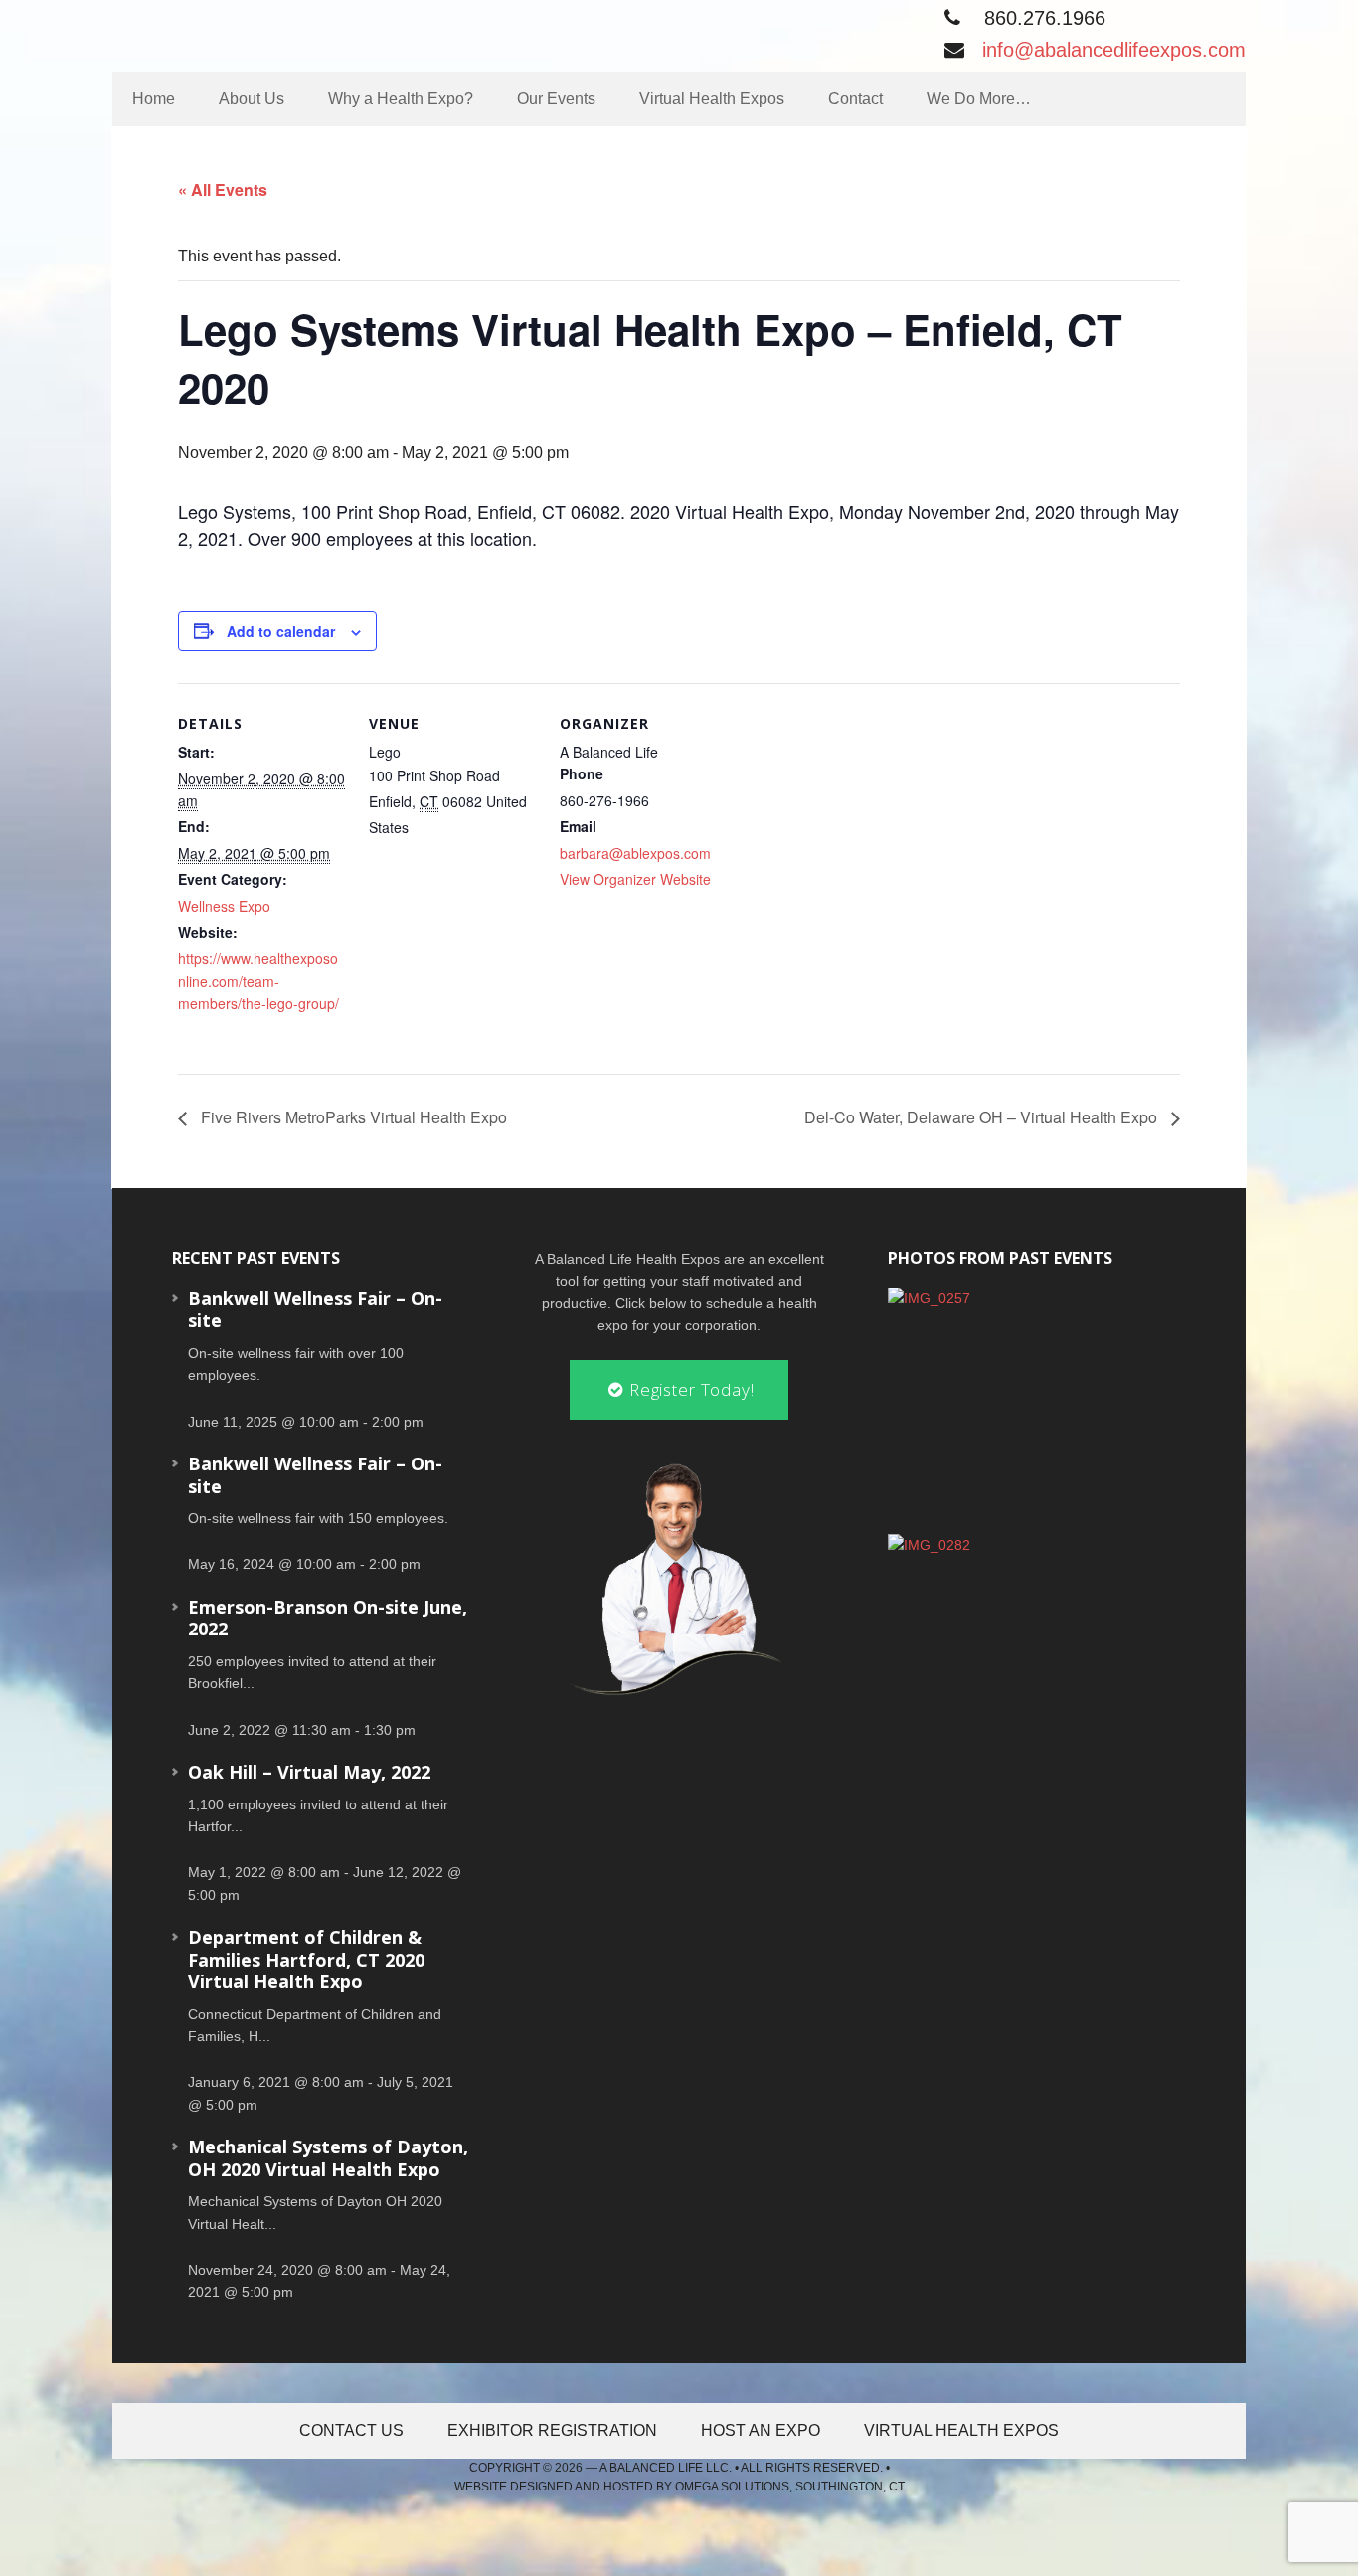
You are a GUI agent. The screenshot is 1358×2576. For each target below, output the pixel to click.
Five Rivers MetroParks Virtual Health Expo (352, 1117)
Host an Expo (761, 2430)
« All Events (223, 189)
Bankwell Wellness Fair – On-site (315, 1310)
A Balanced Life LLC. (666, 2468)
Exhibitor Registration (552, 2430)
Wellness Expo (224, 906)
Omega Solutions (732, 2487)
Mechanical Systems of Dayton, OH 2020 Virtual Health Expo (328, 2158)
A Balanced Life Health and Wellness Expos (286, 32)
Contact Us (351, 2430)
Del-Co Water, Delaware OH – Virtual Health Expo (983, 1117)
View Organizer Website (635, 879)
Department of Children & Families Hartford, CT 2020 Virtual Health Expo (306, 1959)
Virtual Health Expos (961, 2430)
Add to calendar (281, 631)
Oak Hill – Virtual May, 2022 (309, 1772)
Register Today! (689, 1389)
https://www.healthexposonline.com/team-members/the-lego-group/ (258, 981)
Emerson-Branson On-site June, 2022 (328, 1618)
